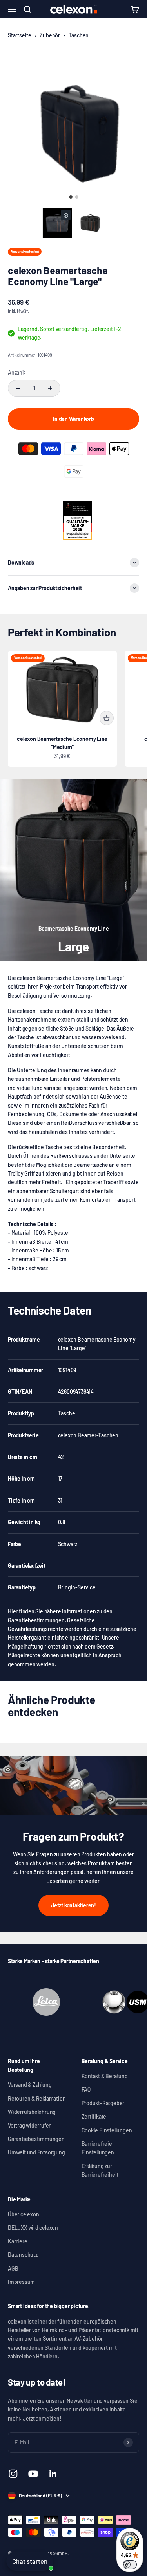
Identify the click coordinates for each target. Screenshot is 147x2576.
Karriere (17, 2241)
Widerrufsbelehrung (32, 2112)
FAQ (86, 2089)
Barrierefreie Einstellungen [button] (98, 2148)
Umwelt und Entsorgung (36, 2152)
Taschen (79, 35)
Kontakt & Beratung (105, 2076)
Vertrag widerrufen (30, 2125)
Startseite (20, 35)
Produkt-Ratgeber (103, 2103)
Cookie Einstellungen (107, 2130)
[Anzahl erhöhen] (50, 388)
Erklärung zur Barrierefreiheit (100, 2170)
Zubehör (50, 35)
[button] (57, 223)
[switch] (130, 2565)
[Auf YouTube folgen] (33, 2474)
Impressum (21, 2282)
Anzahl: (17, 372)
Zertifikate (94, 2116)
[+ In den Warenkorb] (107, 718)
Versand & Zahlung (30, 2085)
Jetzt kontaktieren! (73, 1905)
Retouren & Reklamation (37, 2098)
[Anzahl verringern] (18, 388)
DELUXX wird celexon (33, 2228)
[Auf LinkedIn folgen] (53, 2474)
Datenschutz (23, 2255)
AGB (13, 2268)
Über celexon (23, 2214)
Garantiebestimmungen (36, 2139)
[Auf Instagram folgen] (13, 2474)
